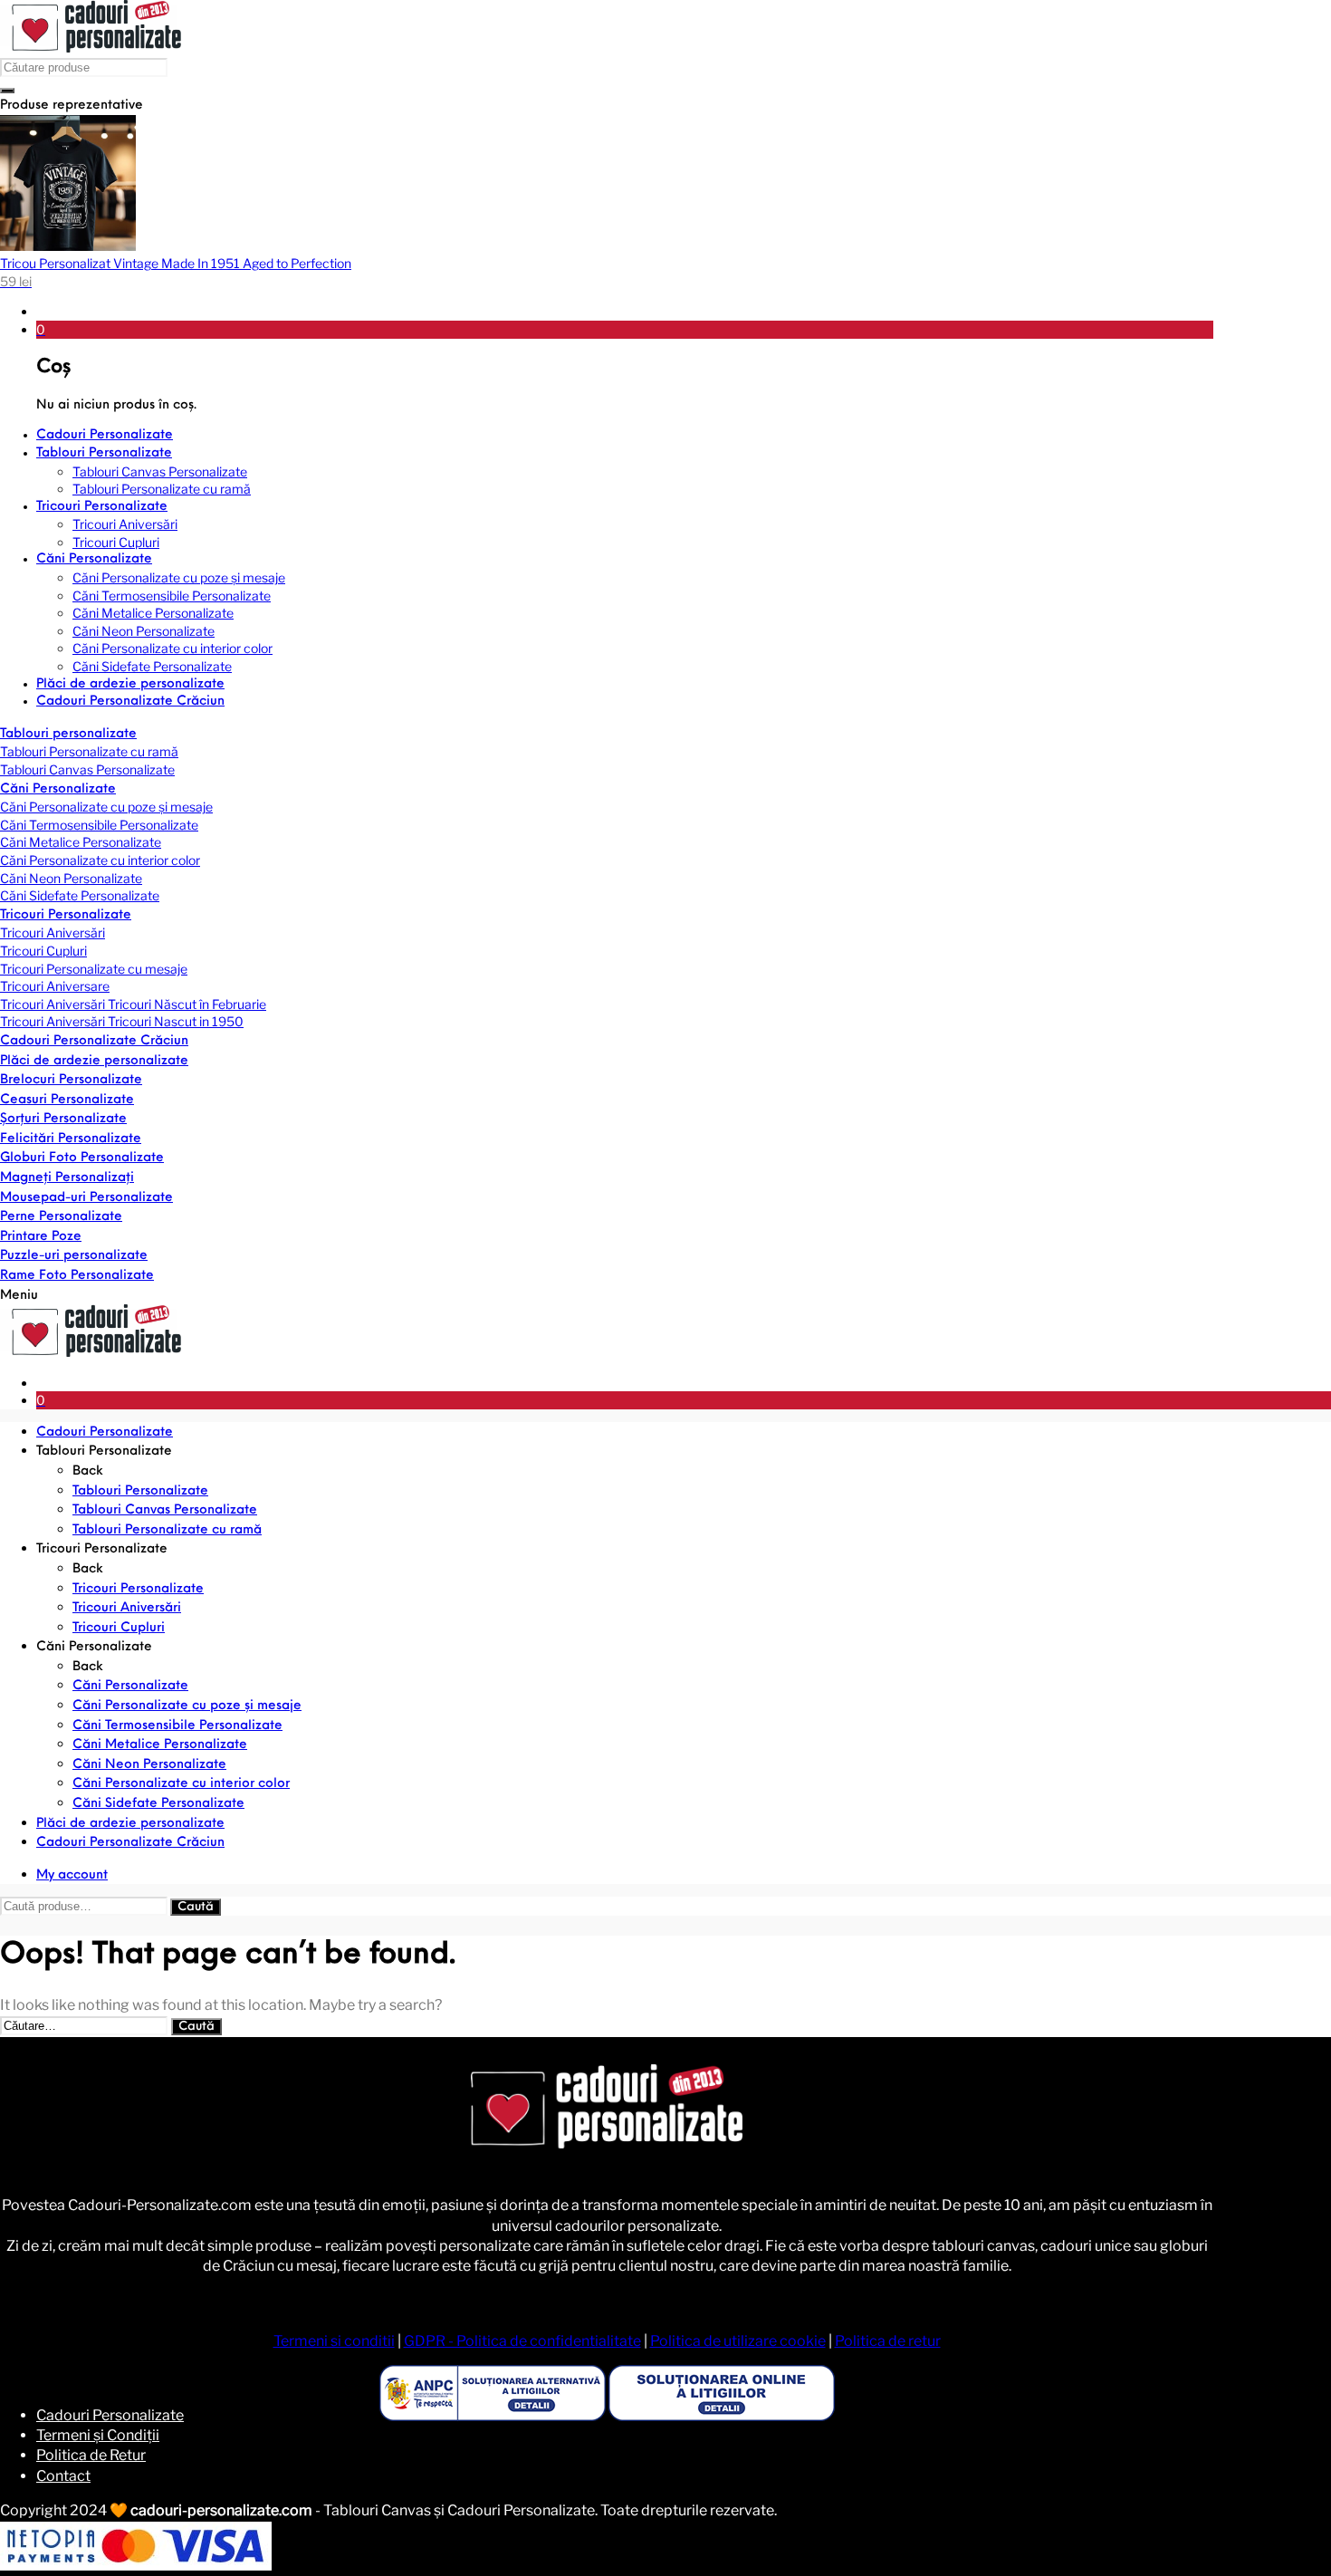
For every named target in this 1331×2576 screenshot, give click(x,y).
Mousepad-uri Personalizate (86, 1198)
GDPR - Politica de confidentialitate (522, 2341)
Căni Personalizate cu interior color (100, 860)
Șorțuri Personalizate (63, 1119)
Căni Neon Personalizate (71, 878)
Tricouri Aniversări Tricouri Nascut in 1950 (122, 1021)
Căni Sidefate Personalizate (80, 895)
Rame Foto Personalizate (77, 1276)
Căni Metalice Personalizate (81, 842)
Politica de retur (888, 2341)
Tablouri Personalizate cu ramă (89, 751)
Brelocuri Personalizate (71, 1080)
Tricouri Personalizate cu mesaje (94, 969)
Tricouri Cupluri (43, 951)
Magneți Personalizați (67, 1178)
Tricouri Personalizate (66, 915)
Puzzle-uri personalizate (74, 1256)
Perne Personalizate (61, 1217)
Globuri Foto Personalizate (82, 1158)
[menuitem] (625, 436)
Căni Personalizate (58, 789)
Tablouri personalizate (68, 734)
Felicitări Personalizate (71, 1139)
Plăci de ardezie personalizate (94, 1061)
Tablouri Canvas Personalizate (87, 769)
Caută (196, 1907)
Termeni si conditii (334, 2341)
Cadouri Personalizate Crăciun (94, 1041)
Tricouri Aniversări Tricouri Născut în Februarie (133, 1004)
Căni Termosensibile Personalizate (99, 825)
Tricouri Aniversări (53, 932)
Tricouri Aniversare (55, 986)
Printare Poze (41, 1237)
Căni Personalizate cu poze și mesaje (106, 807)
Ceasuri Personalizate (67, 1100)
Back (88, 1471)
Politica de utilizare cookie (738, 2341)
